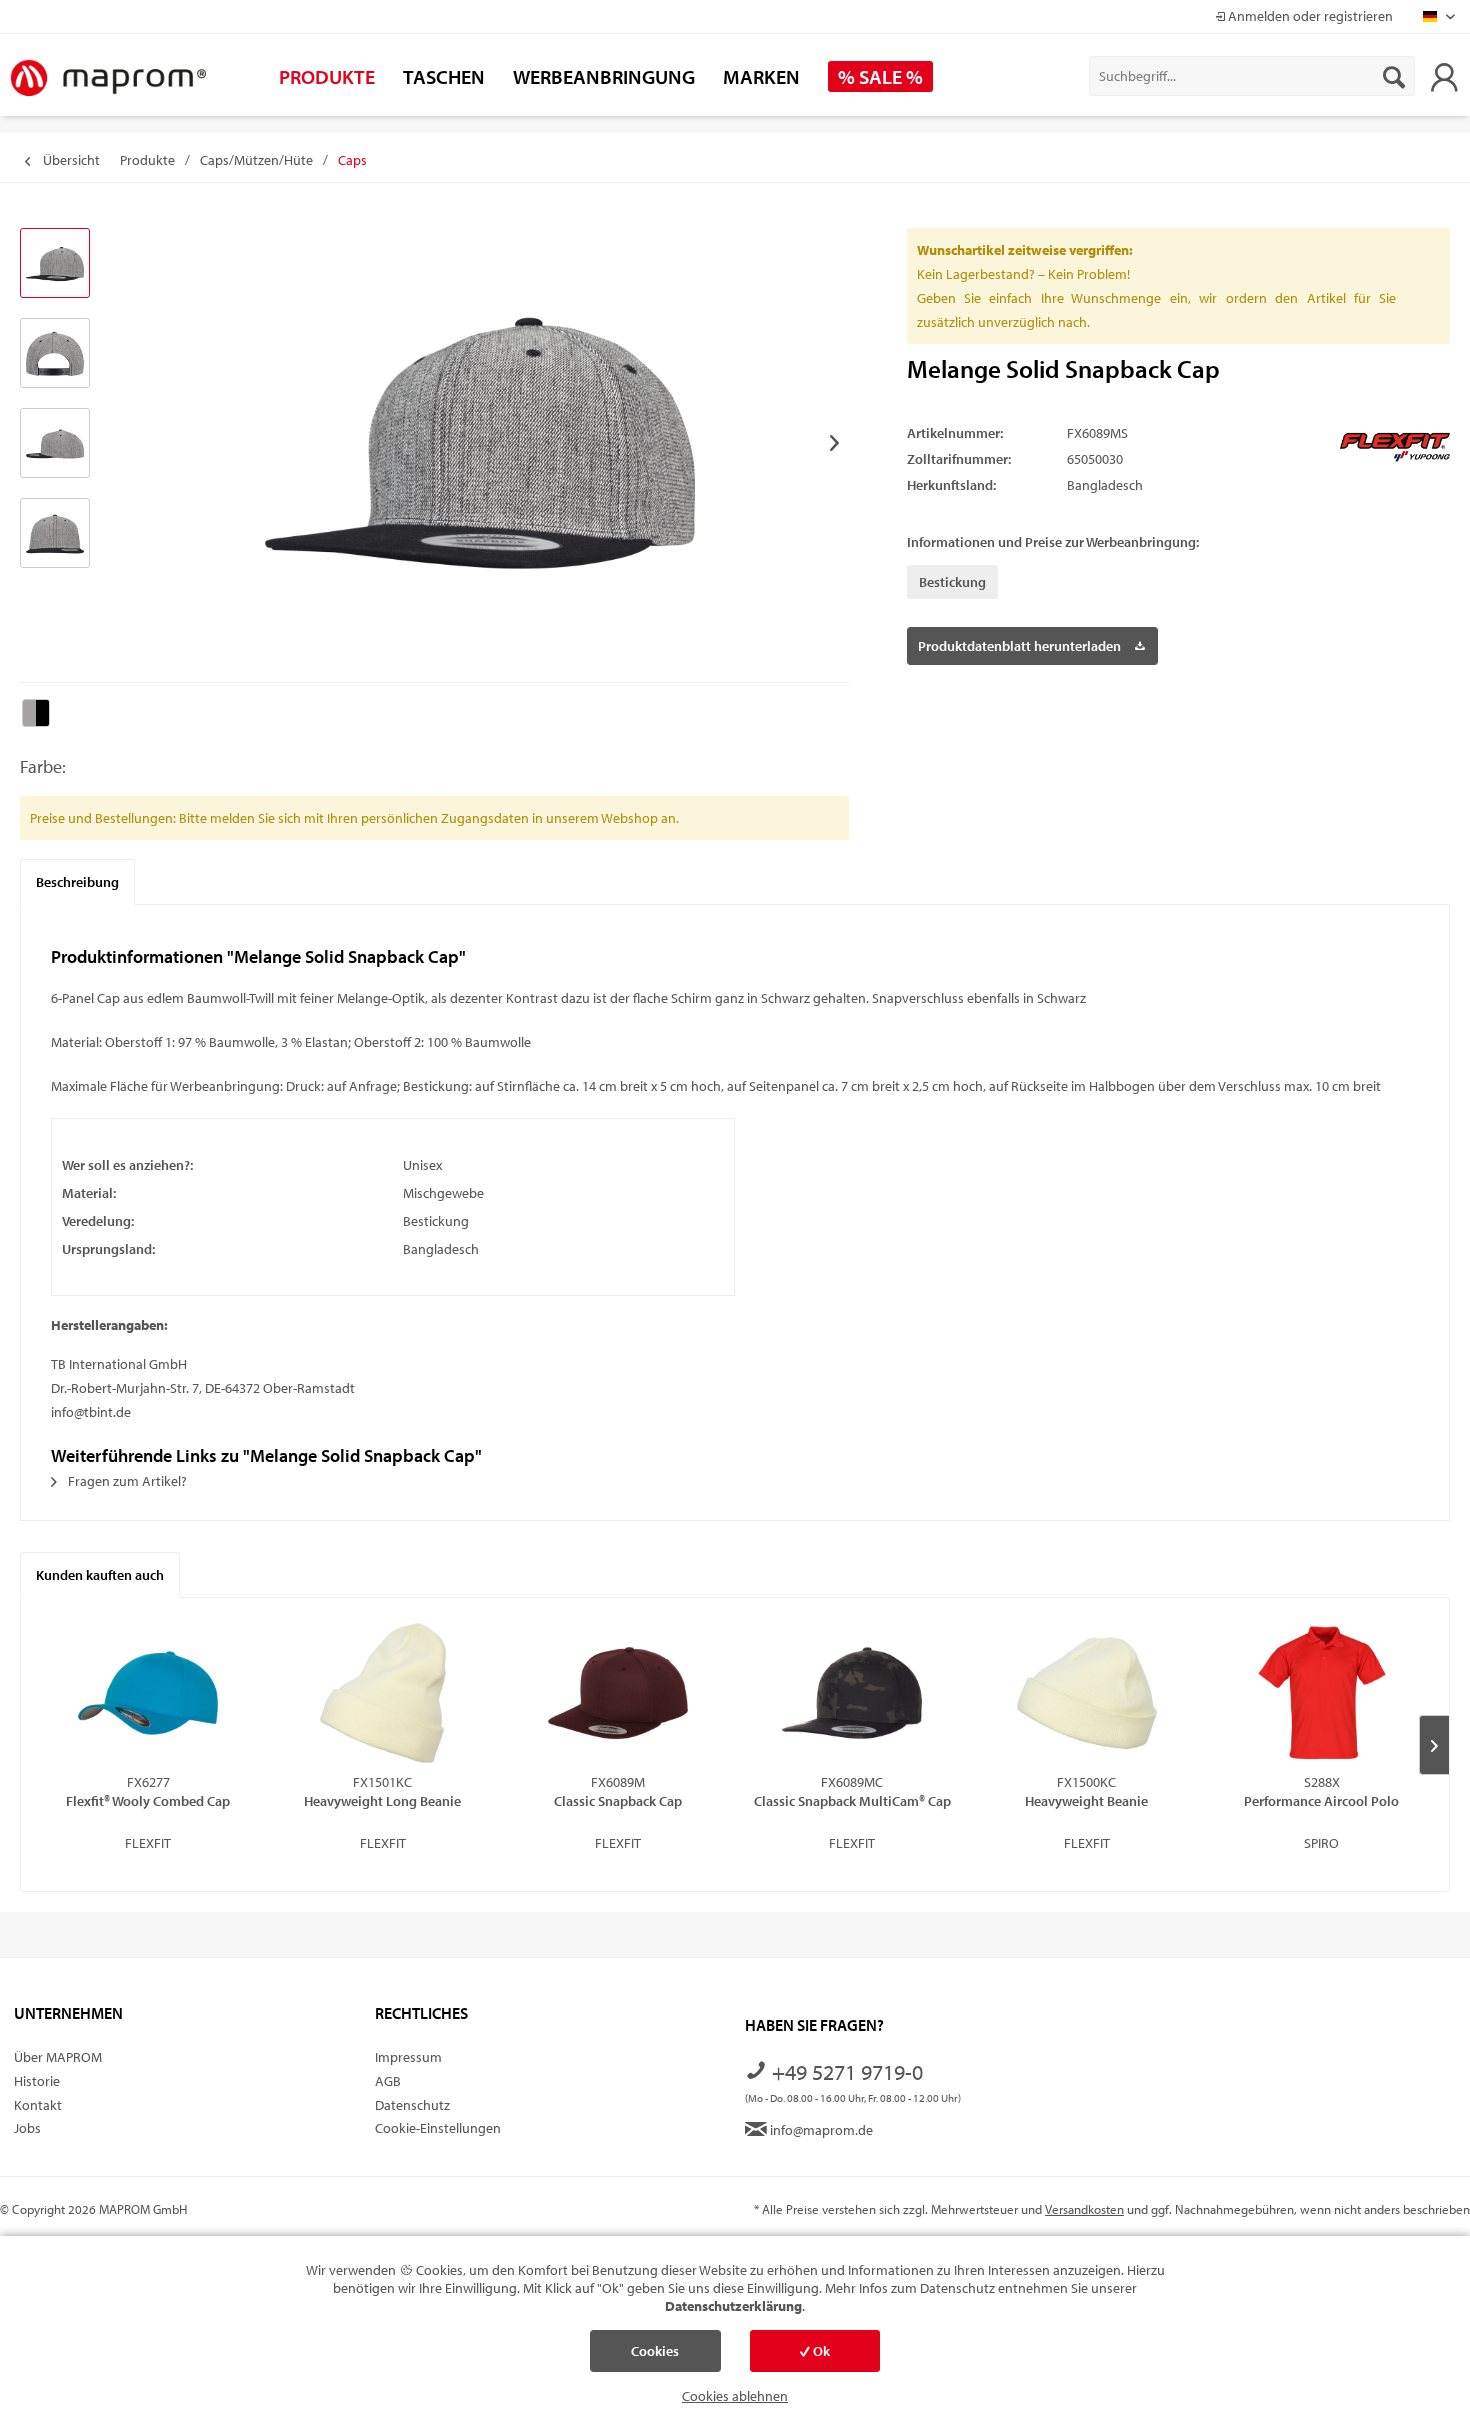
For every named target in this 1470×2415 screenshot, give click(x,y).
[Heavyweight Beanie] (1087, 1693)
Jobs (27, 2128)
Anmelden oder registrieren (1309, 16)
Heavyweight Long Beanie (382, 1801)
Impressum (408, 2057)
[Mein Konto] (1444, 76)
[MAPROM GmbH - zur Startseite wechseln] (108, 79)
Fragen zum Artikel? (126, 1481)
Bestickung (952, 582)
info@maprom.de (820, 2130)
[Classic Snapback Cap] (617, 1693)
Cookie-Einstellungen (438, 2128)
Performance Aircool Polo (1321, 1801)
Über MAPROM (58, 2057)
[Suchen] (1394, 76)
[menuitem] (1252, 76)
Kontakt (38, 2105)
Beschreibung (77, 882)
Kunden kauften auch (100, 1575)
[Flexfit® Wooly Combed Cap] (148, 1693)
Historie (37, 2081)
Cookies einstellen (655, 2357)
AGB (388, 2081)
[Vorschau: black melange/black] (55, 263)
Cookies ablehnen (735, 2396)
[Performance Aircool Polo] (1321, 1693)
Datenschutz (412, 2105)
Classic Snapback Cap (618, 1801)
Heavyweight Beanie (1086, 1801)
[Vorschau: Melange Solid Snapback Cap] (55, 353)
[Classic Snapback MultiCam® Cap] (852, 1693)
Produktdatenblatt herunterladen (1019, 646)
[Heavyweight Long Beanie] (383, 1693)
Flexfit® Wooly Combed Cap (148, 1801)
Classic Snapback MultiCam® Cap (852, 1801)
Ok (820, 2351)
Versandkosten (1084, 2209)
